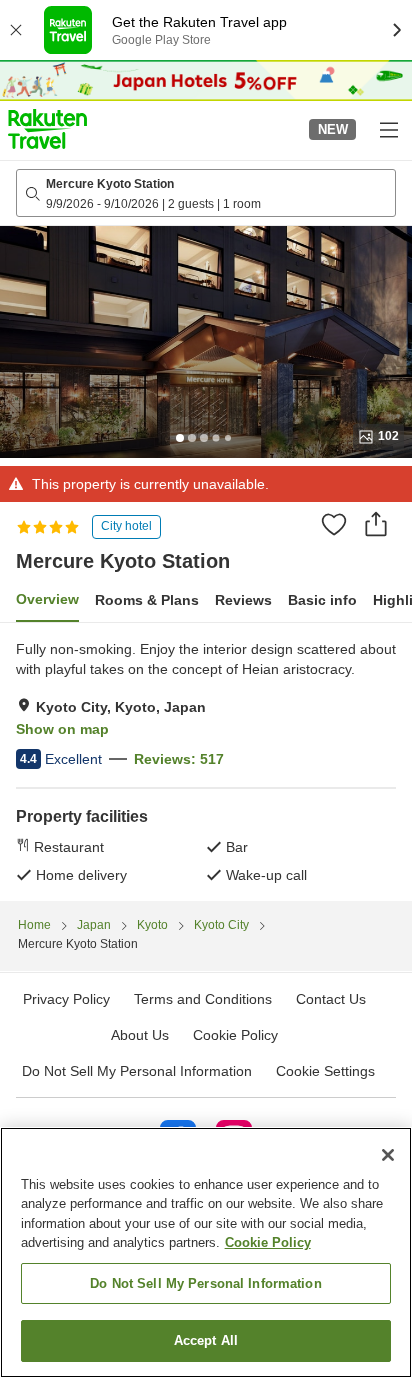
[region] (206, 1252)
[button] (47, 129)
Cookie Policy (268, 1242)
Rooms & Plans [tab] (147, 600)
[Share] (376, 524)
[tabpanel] (206, 762)
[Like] (334, 524)
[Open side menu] (388, 129)
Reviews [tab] (243, 600)
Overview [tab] (47, 599)
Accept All (206, 1340)
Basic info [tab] (322, 600)
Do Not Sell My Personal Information (206, 1283)
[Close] (388, 1155)
